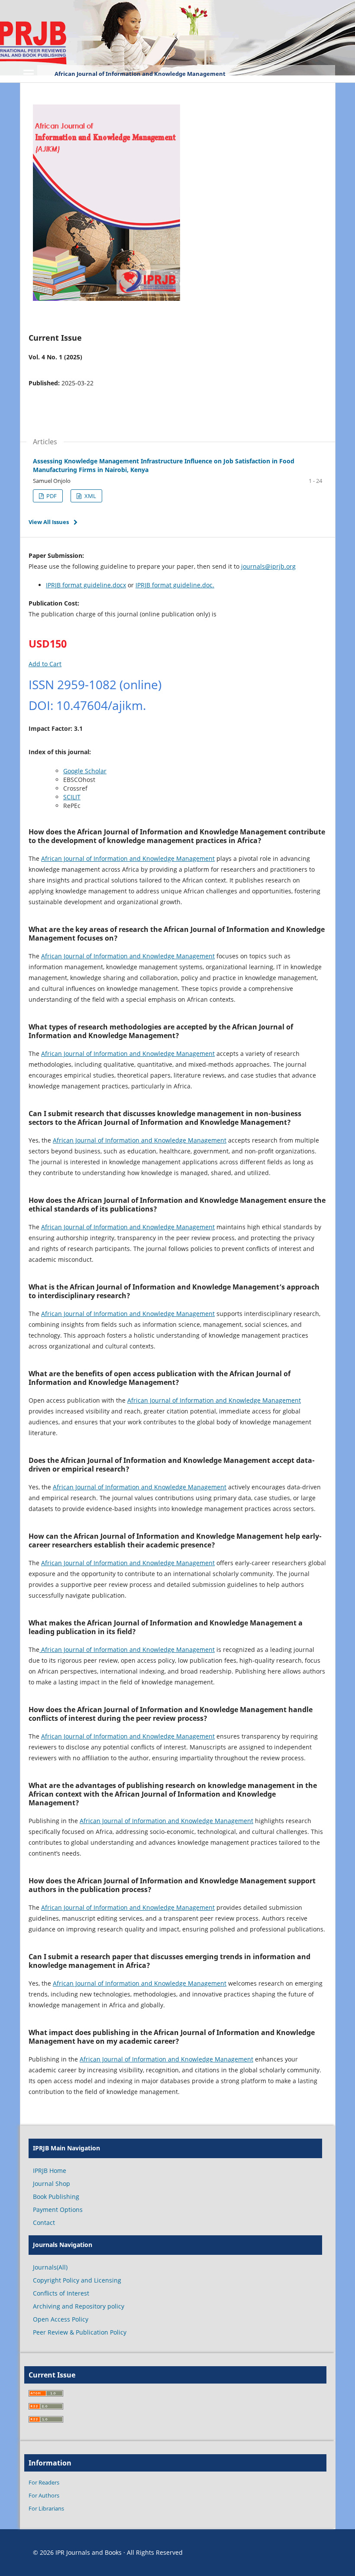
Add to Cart (45, 664)
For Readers (44, 2482)
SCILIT (72, 797)
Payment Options (58, 2210)
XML (90, 496)
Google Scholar (85, 771)
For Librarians (46, 2508)
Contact (44, 2223)
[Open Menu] (29, 74)
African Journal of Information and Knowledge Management (140, 74)
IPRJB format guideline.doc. (175, 585)
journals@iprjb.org (268, 566)
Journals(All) (50, 2267)
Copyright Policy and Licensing (77, 2280)
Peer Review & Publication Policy (80, 2332)
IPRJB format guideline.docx (86, 585)
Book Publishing (56, 2197)
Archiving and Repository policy (79, 2306)
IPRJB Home (50, 2171)
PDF (51, 496)
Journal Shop (52, 2184)
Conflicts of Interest (61, 2293)
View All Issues (49, 522)
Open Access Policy (61, 2319)
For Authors (44, 2495)
